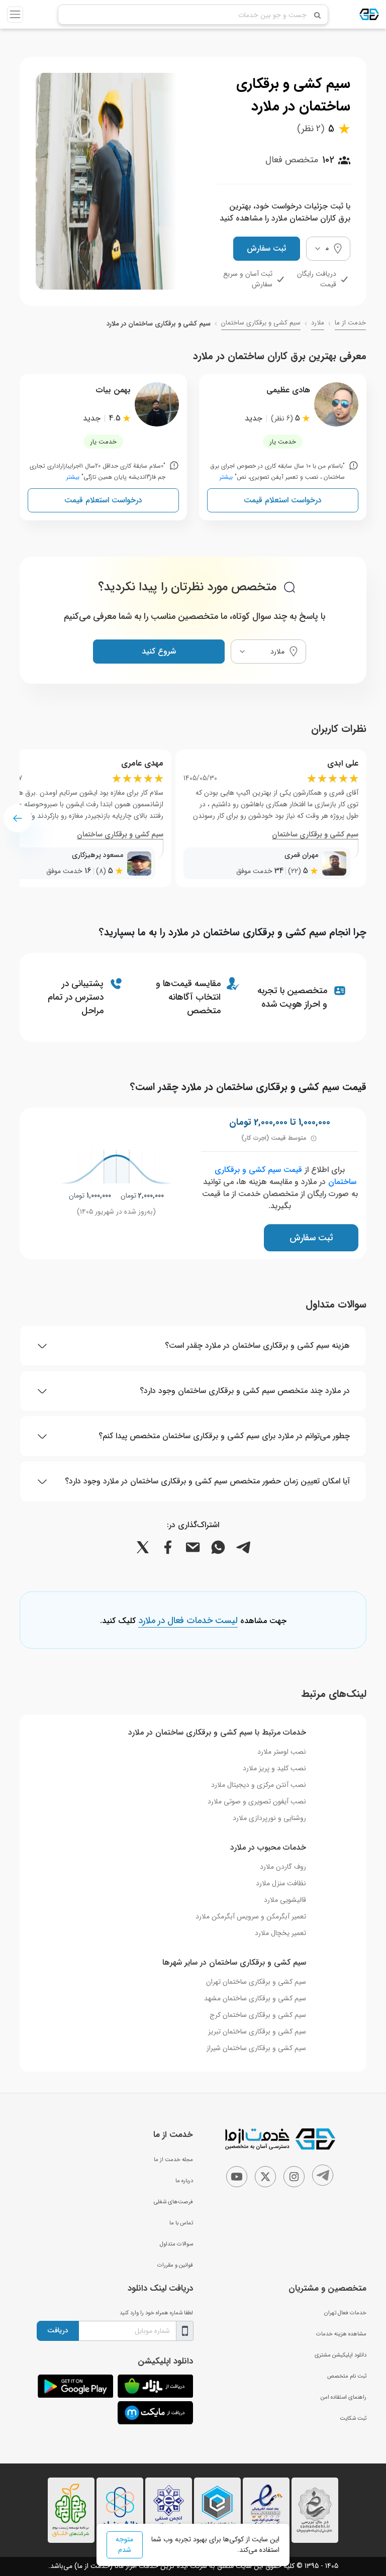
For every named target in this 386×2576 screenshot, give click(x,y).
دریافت (58, 2330)
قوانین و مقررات (175, 2265)
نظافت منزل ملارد (281, 1883)
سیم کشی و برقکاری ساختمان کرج (258, 2015)
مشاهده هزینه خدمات (341, 2334)
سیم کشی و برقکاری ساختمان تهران (256, 1982)
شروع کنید (159, 651)
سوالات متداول (176, 2244)
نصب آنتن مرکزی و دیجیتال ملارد (259, 1785)
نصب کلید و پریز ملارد (274, 1768)
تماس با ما (181, 2223)
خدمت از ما (350, 323)
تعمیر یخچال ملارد (280, 1933)
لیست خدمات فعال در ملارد (188, 1621)
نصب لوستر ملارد (282, 1752)
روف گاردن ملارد (283, 1867)
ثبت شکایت (353, 2418)
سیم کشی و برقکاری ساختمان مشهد (255, 1998)
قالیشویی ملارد (285, 1900)
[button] (18, 818)
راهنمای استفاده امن (344, 2397)
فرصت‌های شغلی (173, 2202)
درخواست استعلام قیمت (283, 500)
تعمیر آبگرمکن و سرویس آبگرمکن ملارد (251, 1916)
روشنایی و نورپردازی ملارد (269, 1818)
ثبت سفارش (266, 248)
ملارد (318, 323)
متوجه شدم (124, 2545)
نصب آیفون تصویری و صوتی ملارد (257, 1801)
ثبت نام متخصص (347, 2376)
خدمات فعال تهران (345, 2313)
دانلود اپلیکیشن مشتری (341, 2355)
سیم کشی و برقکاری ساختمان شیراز (256, 2048)
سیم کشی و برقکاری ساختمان (261, 323)
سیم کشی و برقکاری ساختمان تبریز (257, 2031)
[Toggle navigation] (15, 15)
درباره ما (184, 2181)
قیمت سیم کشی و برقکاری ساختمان (285, 1176)
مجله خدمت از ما (173, 2160)
